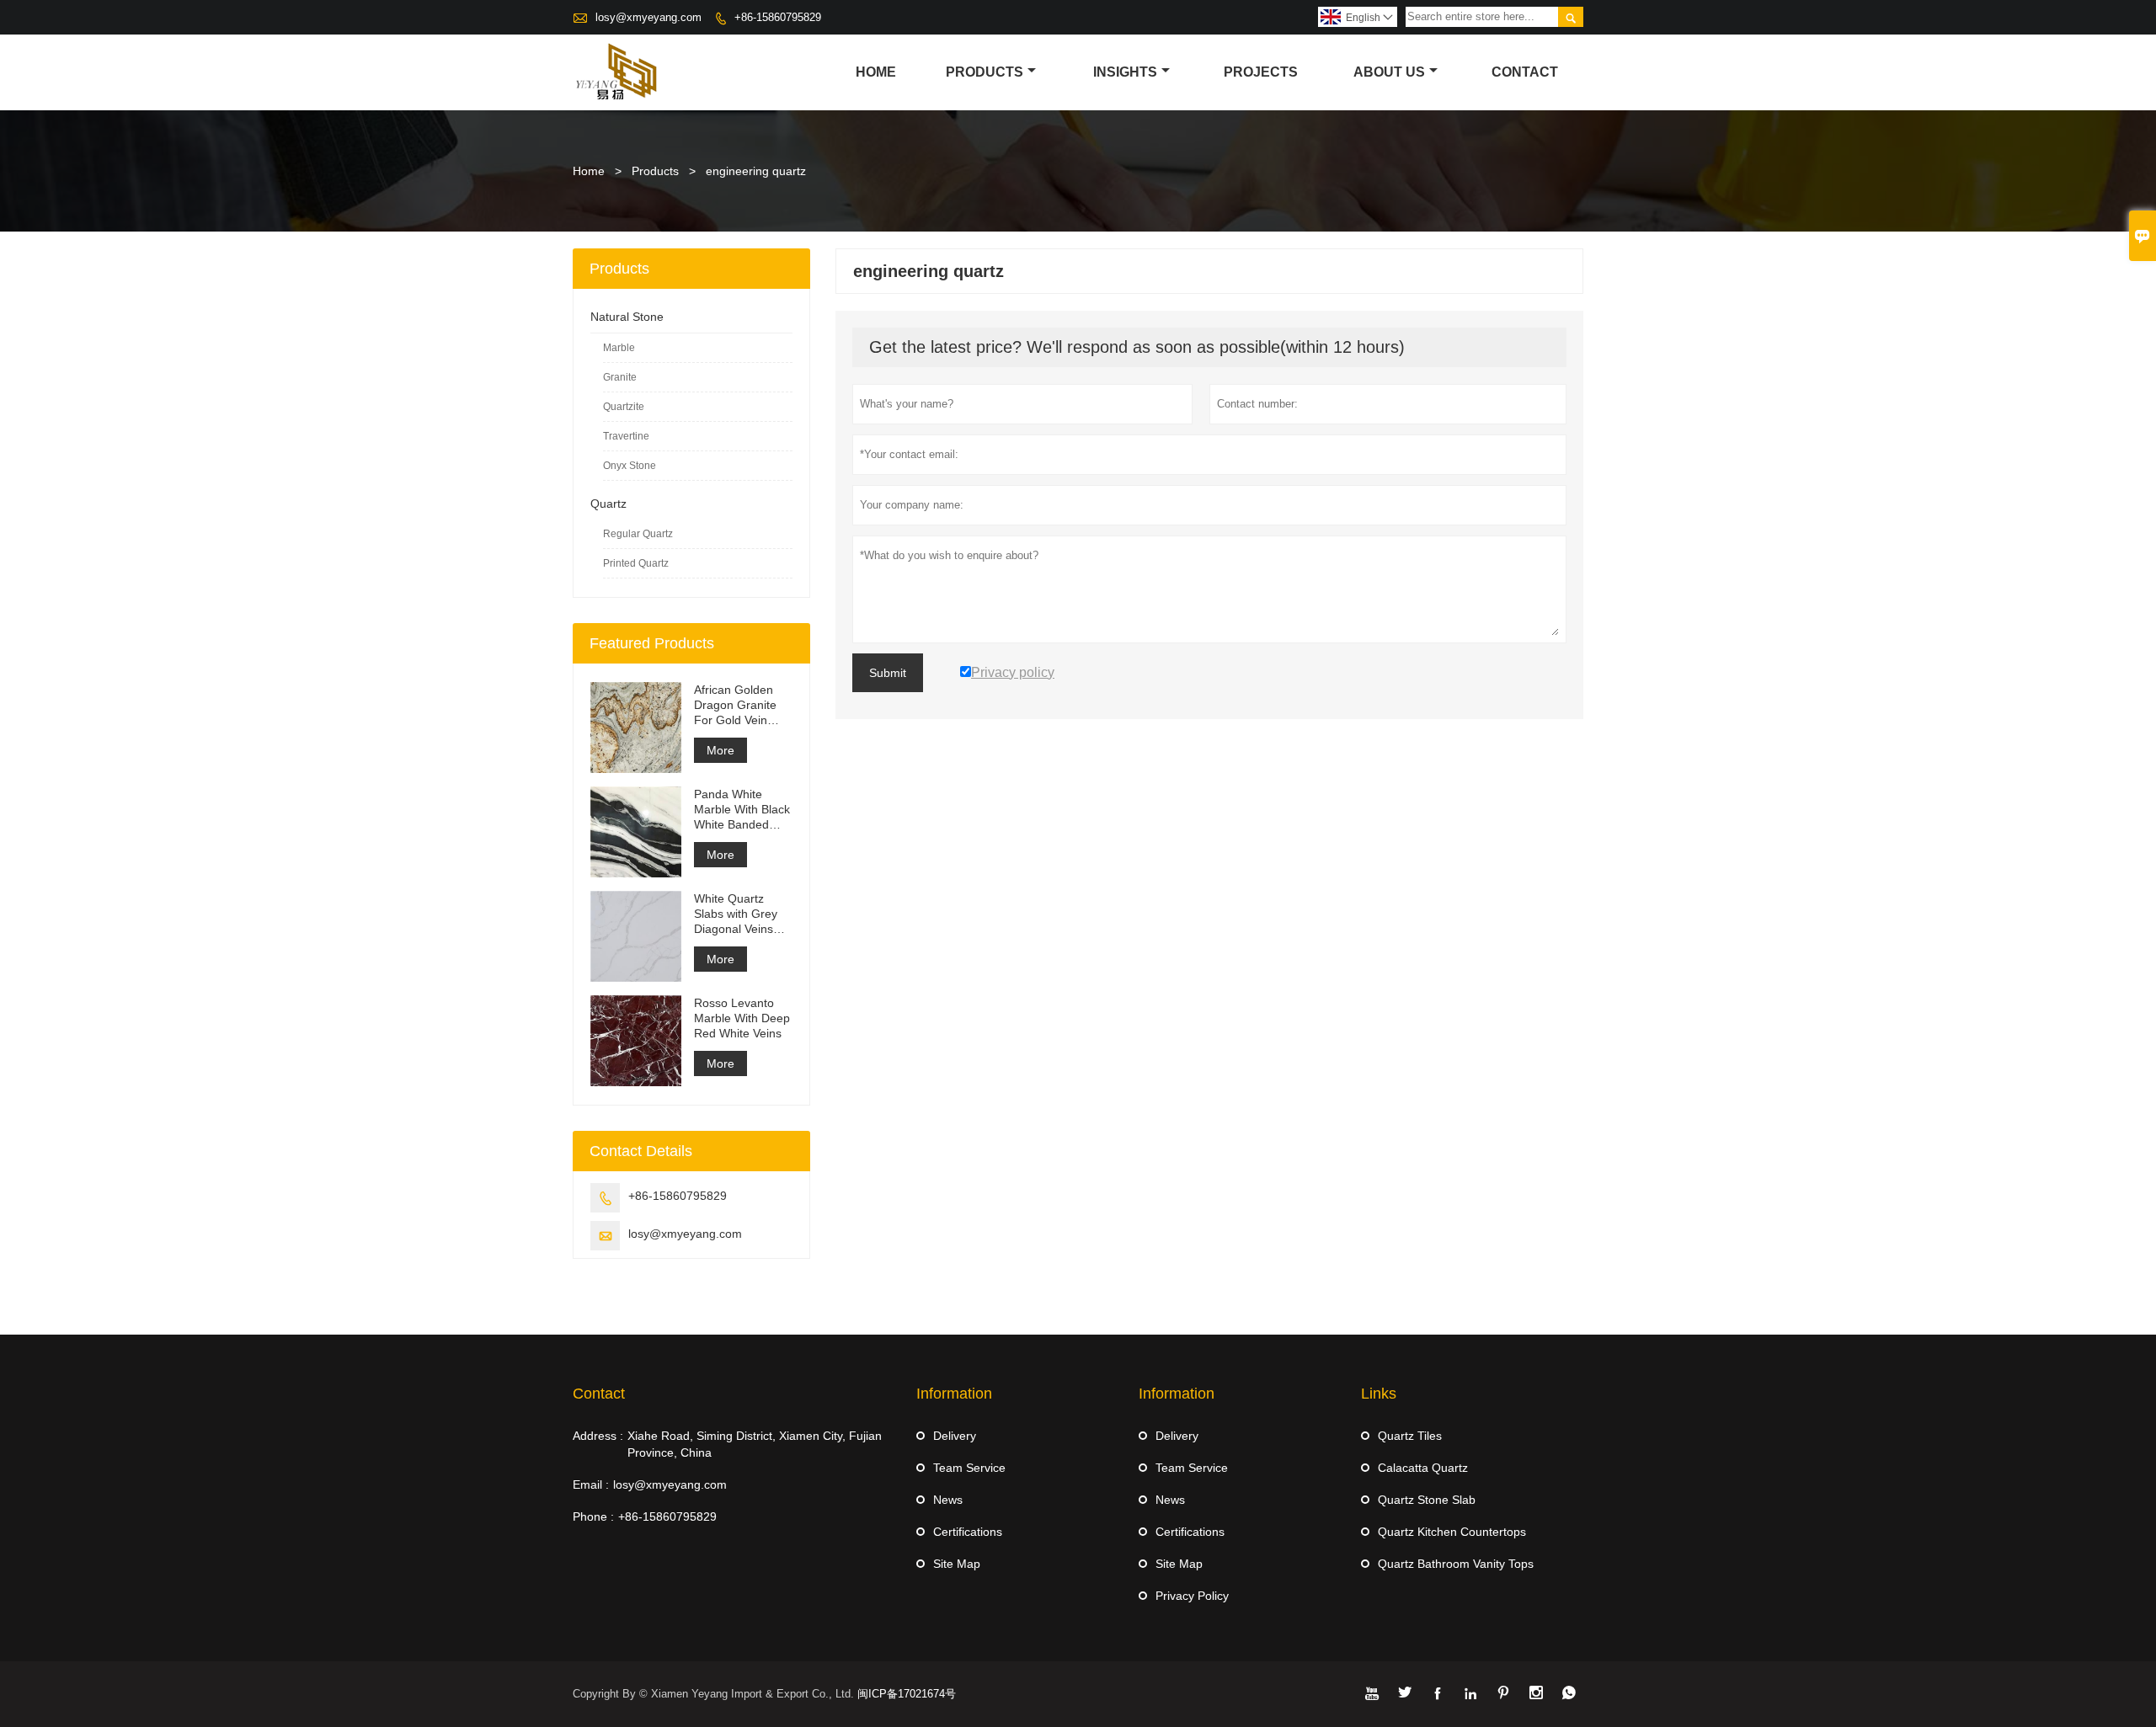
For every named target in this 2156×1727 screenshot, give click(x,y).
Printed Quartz (636, 563)
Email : (591, 1484)
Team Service (969, 1468)
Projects (1261, 72)
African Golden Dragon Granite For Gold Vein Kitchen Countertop (735, 705)
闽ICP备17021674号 (907, 1694)
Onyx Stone (630, 466)
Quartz (608, 504)
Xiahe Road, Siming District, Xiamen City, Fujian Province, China (755, 1444)
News (948, 1500)
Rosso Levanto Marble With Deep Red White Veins (742, 1018)
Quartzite (624, 407)
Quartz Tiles (1410, 1436)
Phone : (593, 1516)
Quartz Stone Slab (1427, 1500)
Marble (619, 348)
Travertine (626, 436)
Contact (1525, 72)
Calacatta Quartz (1423, 1468)
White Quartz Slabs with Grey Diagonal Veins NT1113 (736, 914)
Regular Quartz (638, 534)
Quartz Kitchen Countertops (1452, 1532)
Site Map (957, 1564)
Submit (888, 673)
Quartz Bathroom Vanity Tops (1456, 1564)
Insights (1125, 72)
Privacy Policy (1192, 1596)
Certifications (968, 1532)
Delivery (955, 1436)
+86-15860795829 (778, 17)
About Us (1389, 72)
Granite (620, 377)
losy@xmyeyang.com (648, 17)
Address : (598, 1436)
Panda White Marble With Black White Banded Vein (742, 810)
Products (985, 72)
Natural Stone (627, 317)
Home (876, 72)
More (720, 750)
